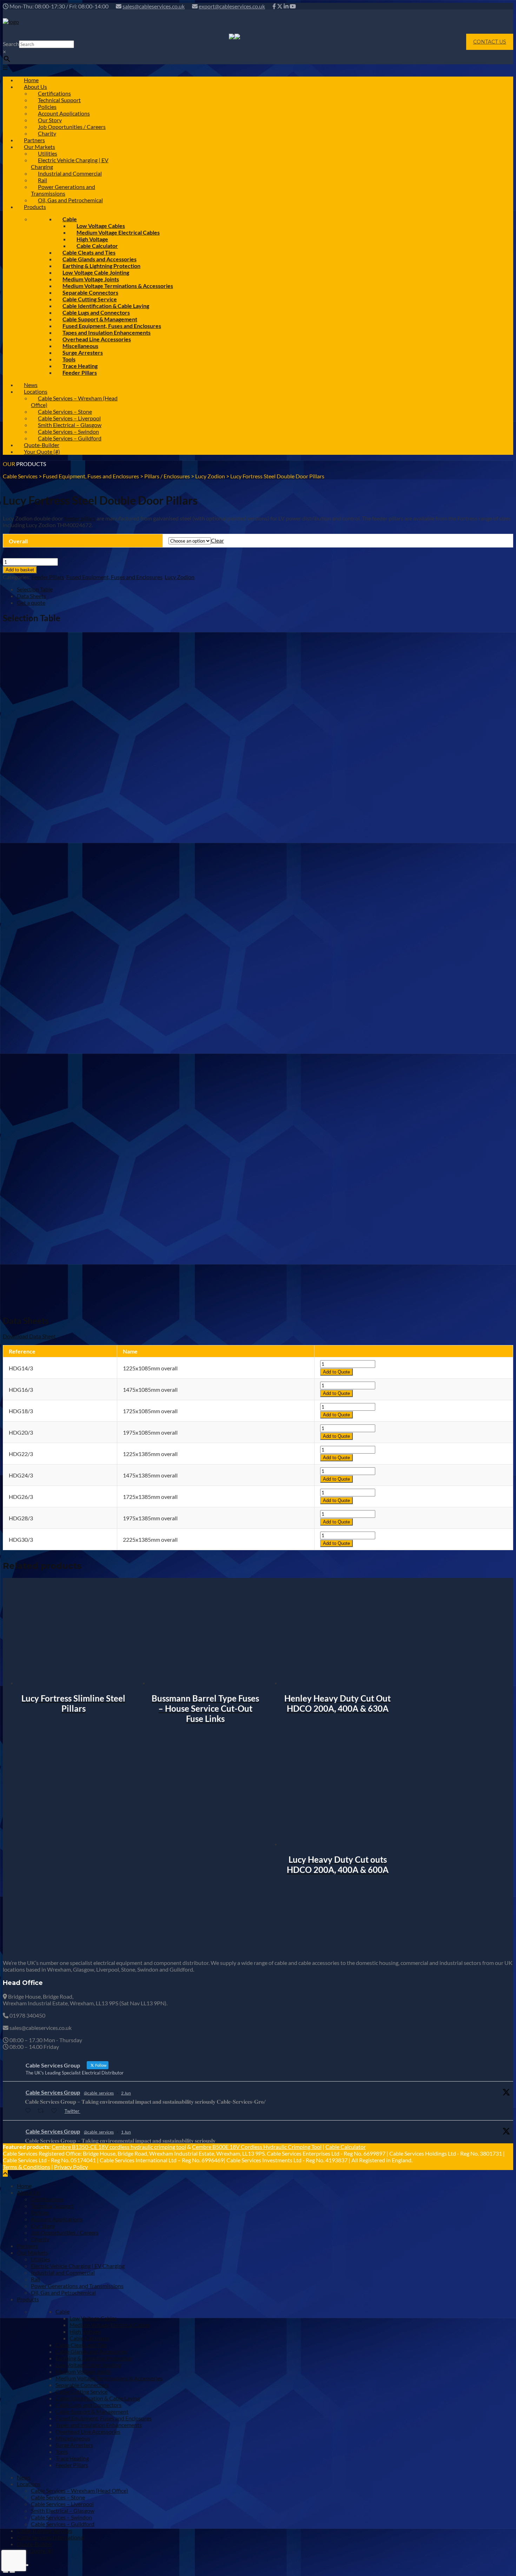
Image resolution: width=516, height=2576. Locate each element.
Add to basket (20, 570)
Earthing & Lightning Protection (94, 2358)
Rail (35, 2279)
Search (11, 44)
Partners (27, 2246)
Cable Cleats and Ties (81, 2345)
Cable (62, 2311)
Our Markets (32, 2252)
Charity (40, 2239)
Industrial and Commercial (70, 173)
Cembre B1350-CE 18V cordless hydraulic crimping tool (119, 2147)
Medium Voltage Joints (83, 2371)
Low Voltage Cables (93, 2318)
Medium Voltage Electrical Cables (118, 232)
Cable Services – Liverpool (62, 2504)
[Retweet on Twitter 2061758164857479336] (43, 2111)
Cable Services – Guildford (70, 438)
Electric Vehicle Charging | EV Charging (70, 163)
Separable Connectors (82, 2385)
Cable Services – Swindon (61, 2517)
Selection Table (35, 589)
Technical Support (52, 2206)
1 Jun (126, 2132)
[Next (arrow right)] (12, 2572)
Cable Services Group (53, 2092)
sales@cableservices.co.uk (154, 6)
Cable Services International (51, 2537)
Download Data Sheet (29, 1336)
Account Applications (57, 2219)
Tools (62, 2452)
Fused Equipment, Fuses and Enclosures (114, 577)
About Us (28, 2192)
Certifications (47, 2199)
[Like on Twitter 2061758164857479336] (56, 2111)
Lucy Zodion (180, 577)
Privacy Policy (71, 2167)
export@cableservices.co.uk (232, 6)
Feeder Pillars (80, 372)
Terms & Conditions (27, 2167)
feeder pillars (80, 518)
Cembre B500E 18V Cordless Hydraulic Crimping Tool (257, 2147)
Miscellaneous (73, 2438)
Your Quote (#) (42, 451)
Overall (18, 541)
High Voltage (85, 2331)
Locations (29, 2484)
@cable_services (99, 2093)
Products (35, 207)
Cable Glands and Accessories (91, 2351)
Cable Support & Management (92, 2411)
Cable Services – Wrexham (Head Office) (74, 401)
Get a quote (31, 602)
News (24, 2477)
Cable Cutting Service (81, 2391)
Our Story (43, 2226)
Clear (217, 540)
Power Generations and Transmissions (63, 190)
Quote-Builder (35, 2544)
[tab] (265, 589)
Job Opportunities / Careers (72, 127)
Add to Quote (336, 1372)
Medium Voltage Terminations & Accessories (109, 2378)
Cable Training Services (45, 2531)
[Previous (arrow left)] (6, 2572)
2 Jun (126, 2093)
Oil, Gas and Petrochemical (70, 200)
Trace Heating (72, 2458)
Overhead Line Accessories (88, 2431)
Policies (40, 2212)
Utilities (41, 2259)
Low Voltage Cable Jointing (88, 2365)
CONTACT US (490, 42)
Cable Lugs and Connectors (88, 2405)
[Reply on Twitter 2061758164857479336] (29, 2111)
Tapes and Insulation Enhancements (99, 2425)
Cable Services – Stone (58, 2497)
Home (24, 2186)
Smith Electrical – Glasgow (63, 2511)
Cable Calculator (346, 2147)
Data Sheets (31, 596)
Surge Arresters (83, 352)
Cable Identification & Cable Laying (98, 2398)
